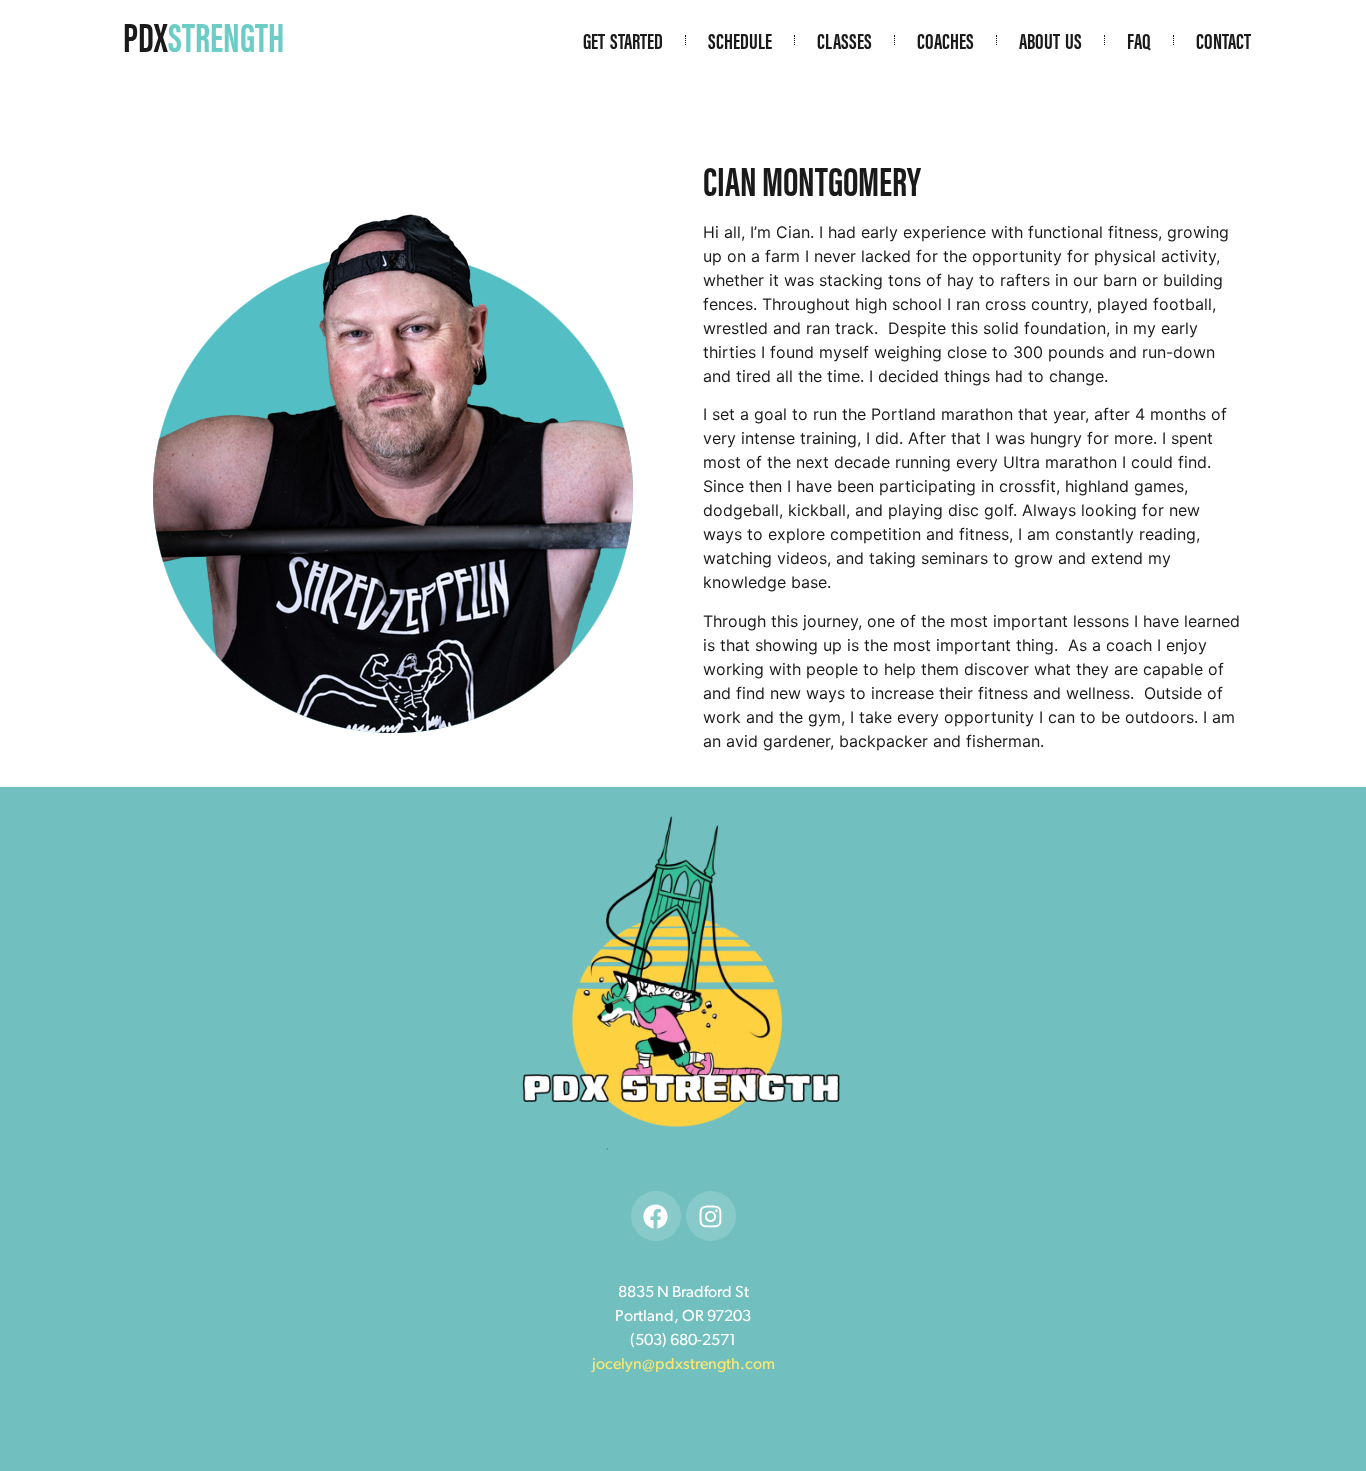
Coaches (945, 40)
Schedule (740, 40)
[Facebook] (656, 1216)
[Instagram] (711, 1216)
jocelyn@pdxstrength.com (683, 1365)
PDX (203, 35)
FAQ (1139, 40)
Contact (1223, 40)
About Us (1050, 40)
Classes (844, 40)
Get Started (623, 40)
